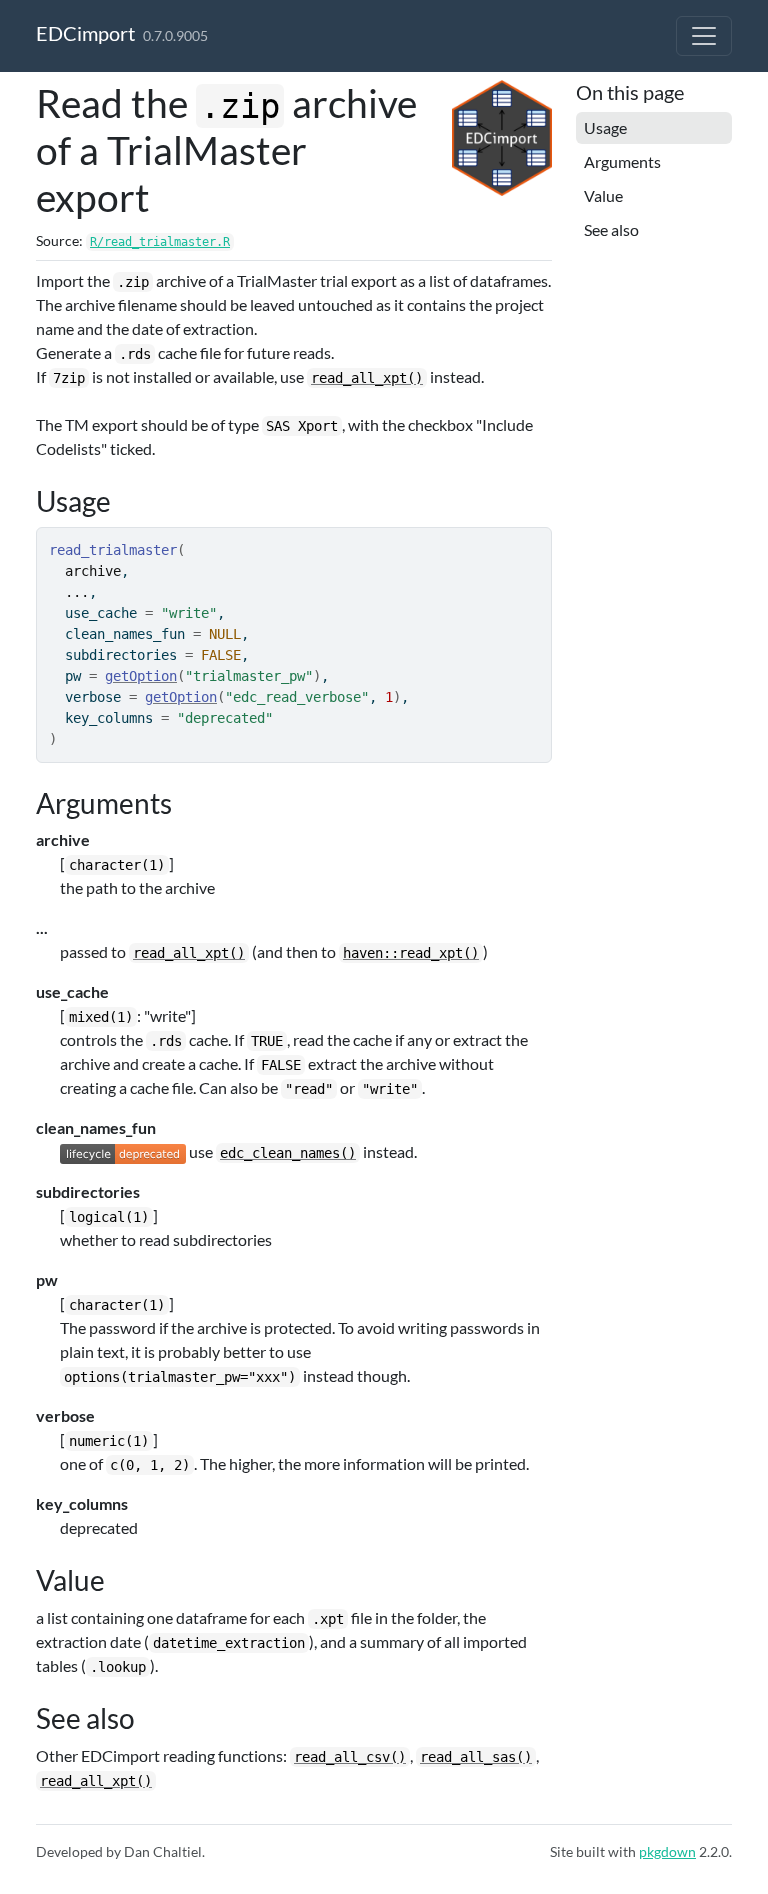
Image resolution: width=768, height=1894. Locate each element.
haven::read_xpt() (411, 953)
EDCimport (85, 33)
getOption (141, 676)
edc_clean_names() (288, 1153)
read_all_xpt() (367, 378)
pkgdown (667, 1851)
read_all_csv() (350, 1757)
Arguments (622, 161)
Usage (605, 127)
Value (603, 195)
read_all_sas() (476, 1757)
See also (611, 229)
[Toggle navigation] (704, 36)
